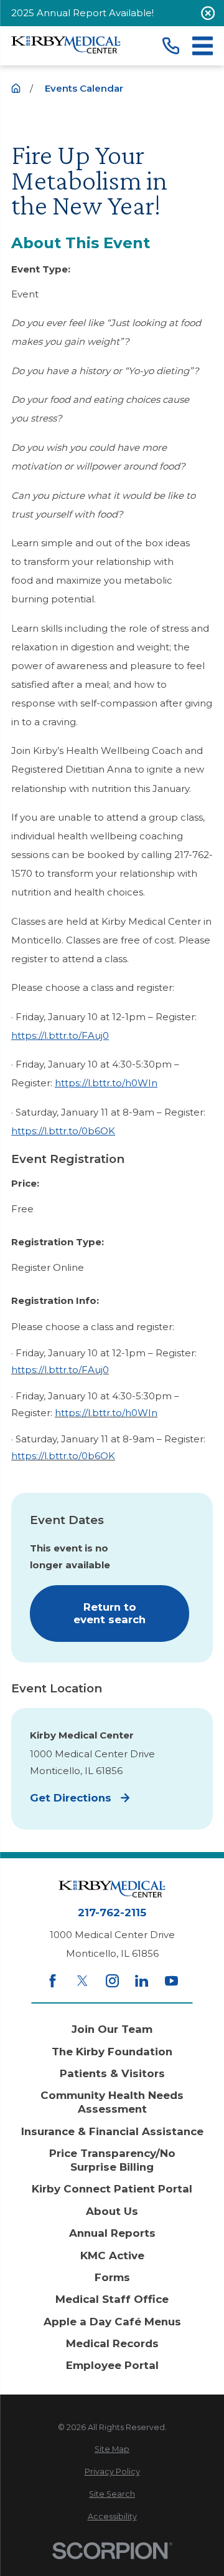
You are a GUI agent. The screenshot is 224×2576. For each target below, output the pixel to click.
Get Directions (71, 1798)
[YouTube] (171, 1981)
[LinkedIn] (142, 1981)
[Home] (66, 46)
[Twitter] (82, 1981)
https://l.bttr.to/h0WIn (106, 1083)
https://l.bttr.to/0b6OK (63, 1131)
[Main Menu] (203, 46)
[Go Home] (16, 88)
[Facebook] (53, 1981)
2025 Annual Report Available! (82, 13)
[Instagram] (112, 1981)
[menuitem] (112, 2450)
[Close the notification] (208, 13)
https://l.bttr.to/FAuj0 (60, 1035)
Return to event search (110, 1613)
